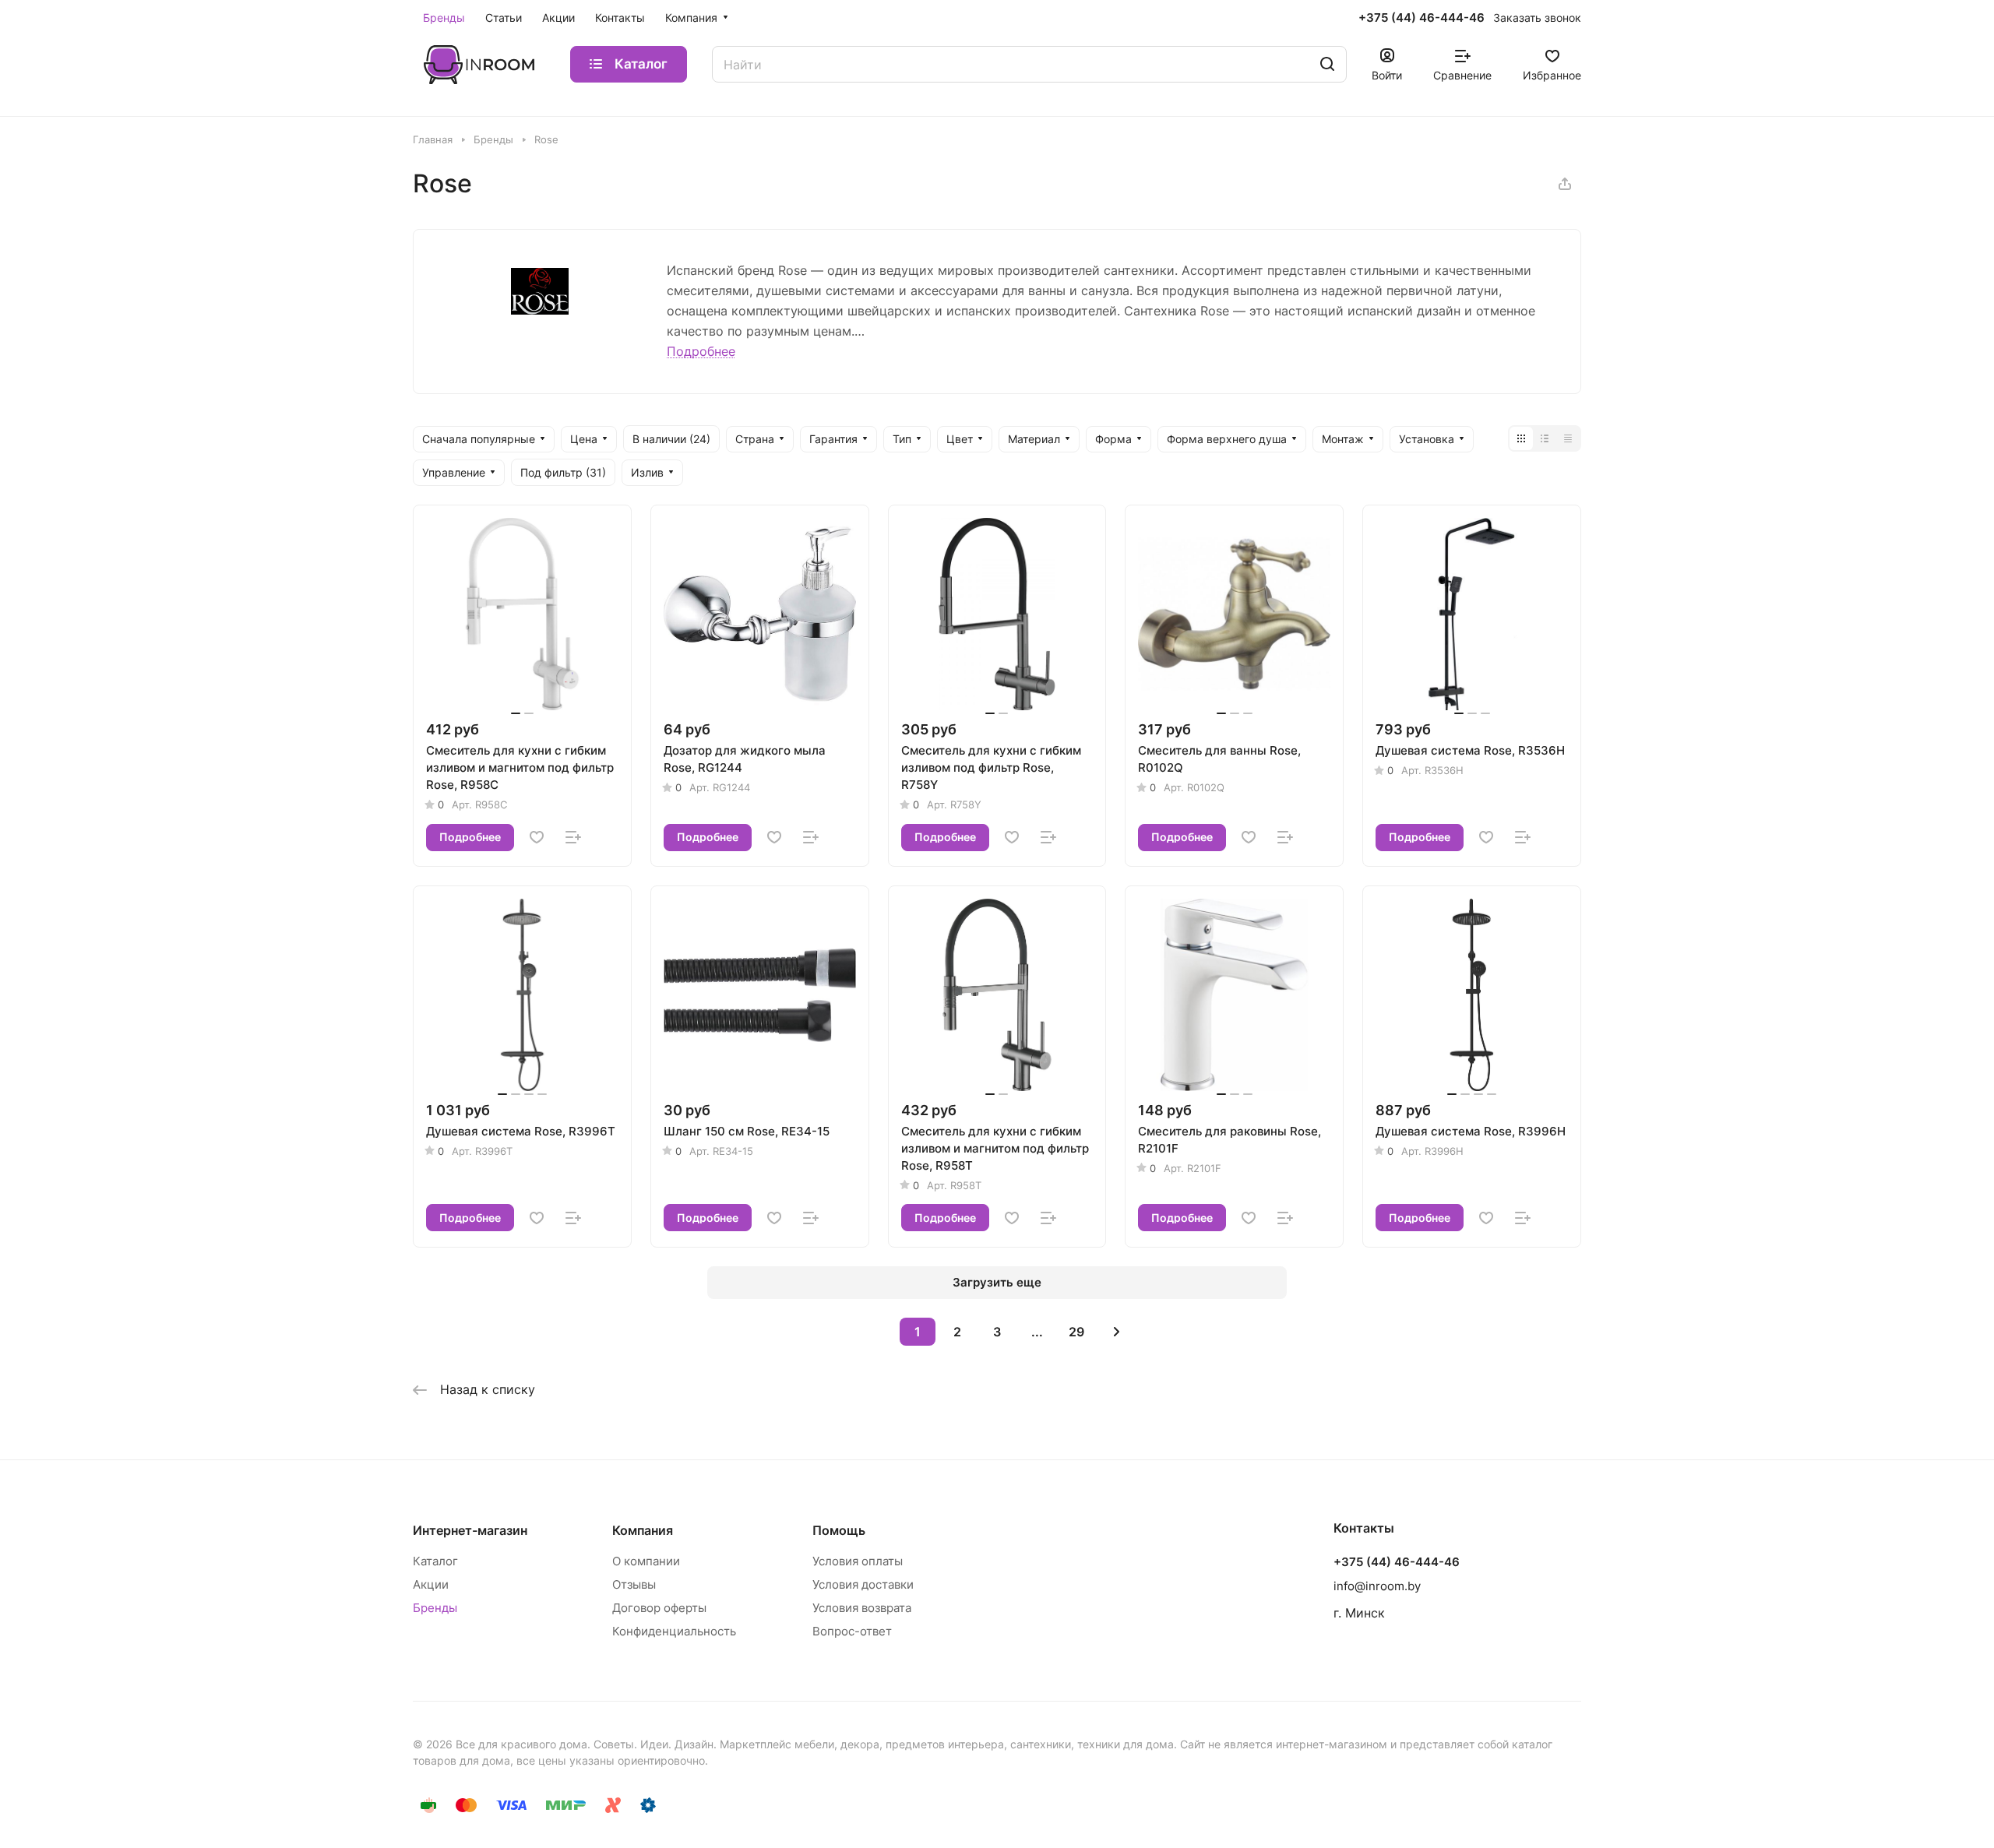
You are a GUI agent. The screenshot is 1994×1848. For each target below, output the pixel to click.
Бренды (435, 1608)
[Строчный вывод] (1545, 438)
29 (1076, 1332)
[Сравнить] (573, 837)
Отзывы (634, 1584)
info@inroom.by (1377, 1586)
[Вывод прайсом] (1568, 438)
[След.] (1116, 1332)
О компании (646, 1561)
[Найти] (1327, 64)
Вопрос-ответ (852, 1631)
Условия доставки (863, 1584)
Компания (643, 1530)
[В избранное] (537, 837)
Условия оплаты (858, 1561)
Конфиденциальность (674, 1631)
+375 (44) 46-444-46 (1422, 18)
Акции (431, 1584)
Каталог (435, 1561)
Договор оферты (659, 1608)
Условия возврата (862, 1608)
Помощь (839, 1530)
